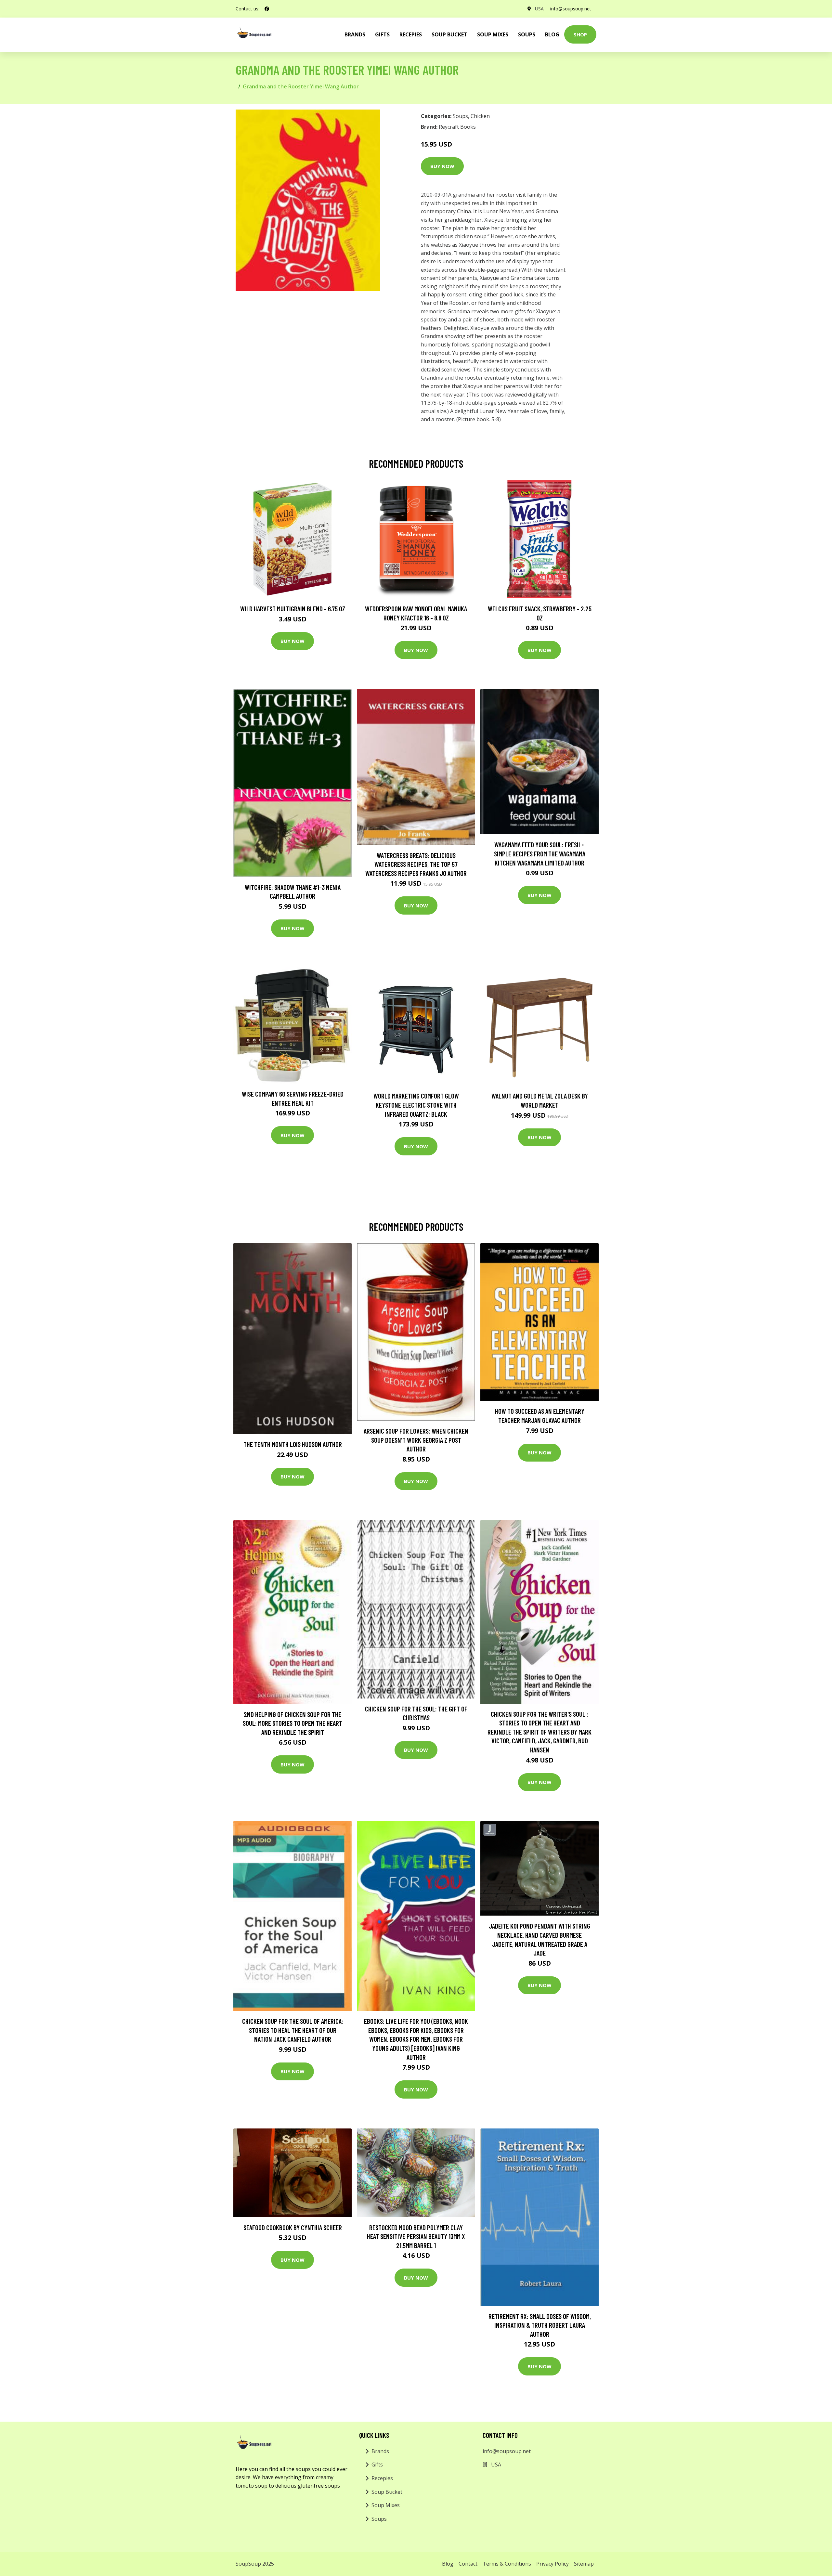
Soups (527, 34)
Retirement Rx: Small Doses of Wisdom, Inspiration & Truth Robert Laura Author (540, 2325)
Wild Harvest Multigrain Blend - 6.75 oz (293, 609)
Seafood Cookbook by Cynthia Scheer (293, 2227)
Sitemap (584, 2564)
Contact (468, 2564)
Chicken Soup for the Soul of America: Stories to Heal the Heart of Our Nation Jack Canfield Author (293, 2030)
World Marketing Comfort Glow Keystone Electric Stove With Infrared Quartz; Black (416, 1105)
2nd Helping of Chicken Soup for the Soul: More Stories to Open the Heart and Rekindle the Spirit (292, 1723)
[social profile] (267, 9)
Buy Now (442, 166)
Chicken (480, 116)
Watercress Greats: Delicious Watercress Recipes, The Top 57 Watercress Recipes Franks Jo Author (416, 864)
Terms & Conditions (507, 2564)
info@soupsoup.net (571, 9)
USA (539, 9)
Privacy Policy (552, 2564)
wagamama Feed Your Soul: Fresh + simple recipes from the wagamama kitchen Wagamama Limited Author (540, 853)
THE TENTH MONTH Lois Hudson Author (293, 1444)
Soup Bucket (449, 34)
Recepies (411, 34)
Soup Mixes (493, 34)
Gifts (382, 34)
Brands (380, 2451)
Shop (580, 34)
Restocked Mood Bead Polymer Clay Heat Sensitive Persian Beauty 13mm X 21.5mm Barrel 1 (416, 2236)
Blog (552, 34)
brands (355, 34)
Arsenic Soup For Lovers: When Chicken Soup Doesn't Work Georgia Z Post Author (416, 1440)
